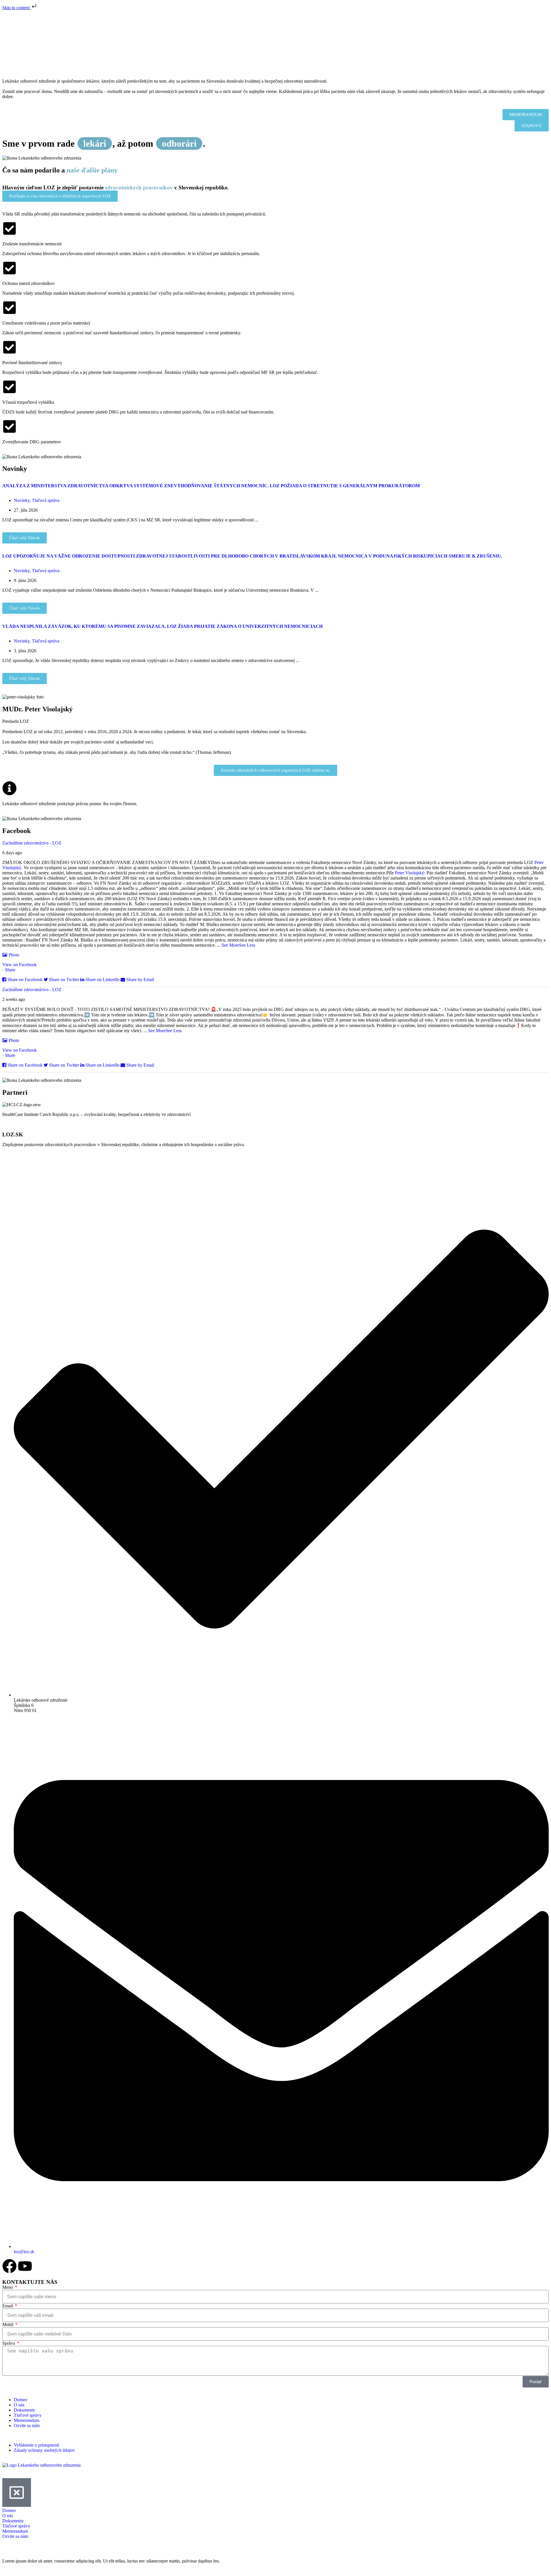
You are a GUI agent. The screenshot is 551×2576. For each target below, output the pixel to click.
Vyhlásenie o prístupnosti (36, 2445)
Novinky (22, 500)
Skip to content (17, 8)
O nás (19, 2405)
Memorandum (27, 2420)
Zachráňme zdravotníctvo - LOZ (32, 843)
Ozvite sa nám (27, 2425)
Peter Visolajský (410, 873)
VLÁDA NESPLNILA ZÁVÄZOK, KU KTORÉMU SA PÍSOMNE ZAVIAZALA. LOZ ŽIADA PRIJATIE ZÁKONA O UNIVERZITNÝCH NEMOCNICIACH (162, 626)
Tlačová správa (46, 500)
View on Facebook (20, 965)
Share (10, 970)
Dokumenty (25, 2410)
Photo (14, 955)
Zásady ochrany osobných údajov (44, 2450)
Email (8, 2306)
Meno (8, 2287)
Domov (21, 2400)
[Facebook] (9, 2266)
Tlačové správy (28, 2415)
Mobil (8, 2324)
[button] (275, 115)
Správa (9, 2343)
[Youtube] (25, 2266)
